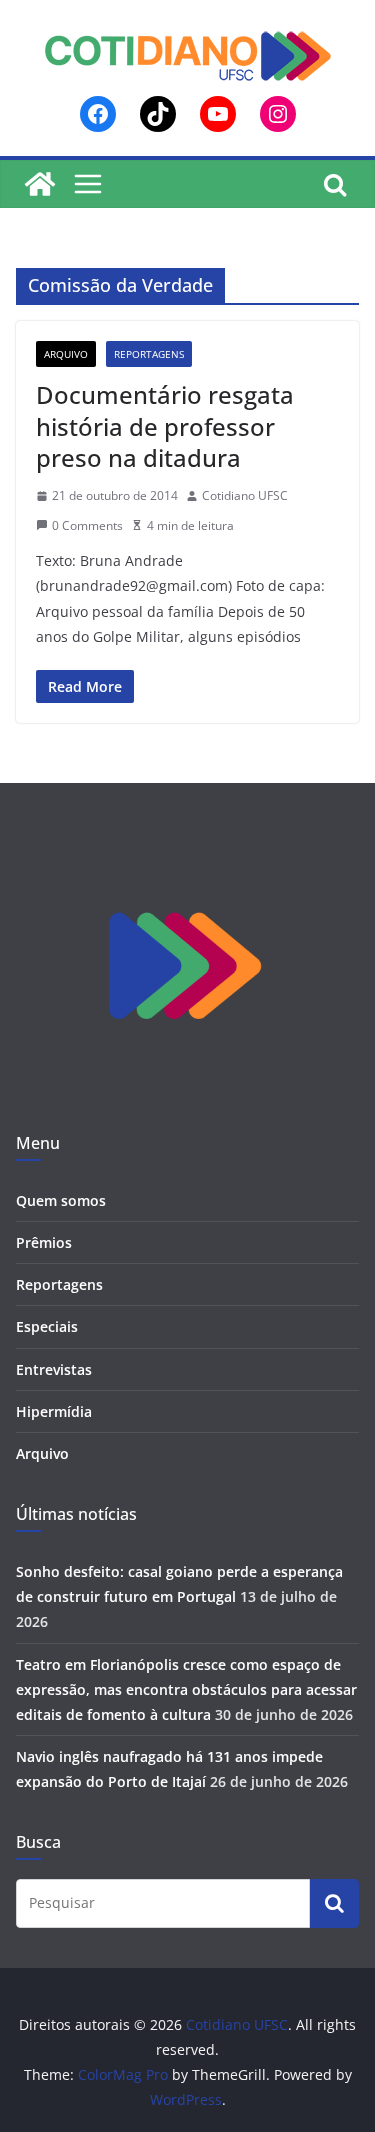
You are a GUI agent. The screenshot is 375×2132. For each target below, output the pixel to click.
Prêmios (44, 1242)
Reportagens (149, 354)
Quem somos (61, 1200)
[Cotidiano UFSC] (40, 184)
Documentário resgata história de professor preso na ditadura (165, 425)
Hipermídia (54, 1411)
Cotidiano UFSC (245, 495)
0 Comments (87, 525)
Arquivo (66, 354)
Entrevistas (54, 1369)
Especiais (47, 1326)
